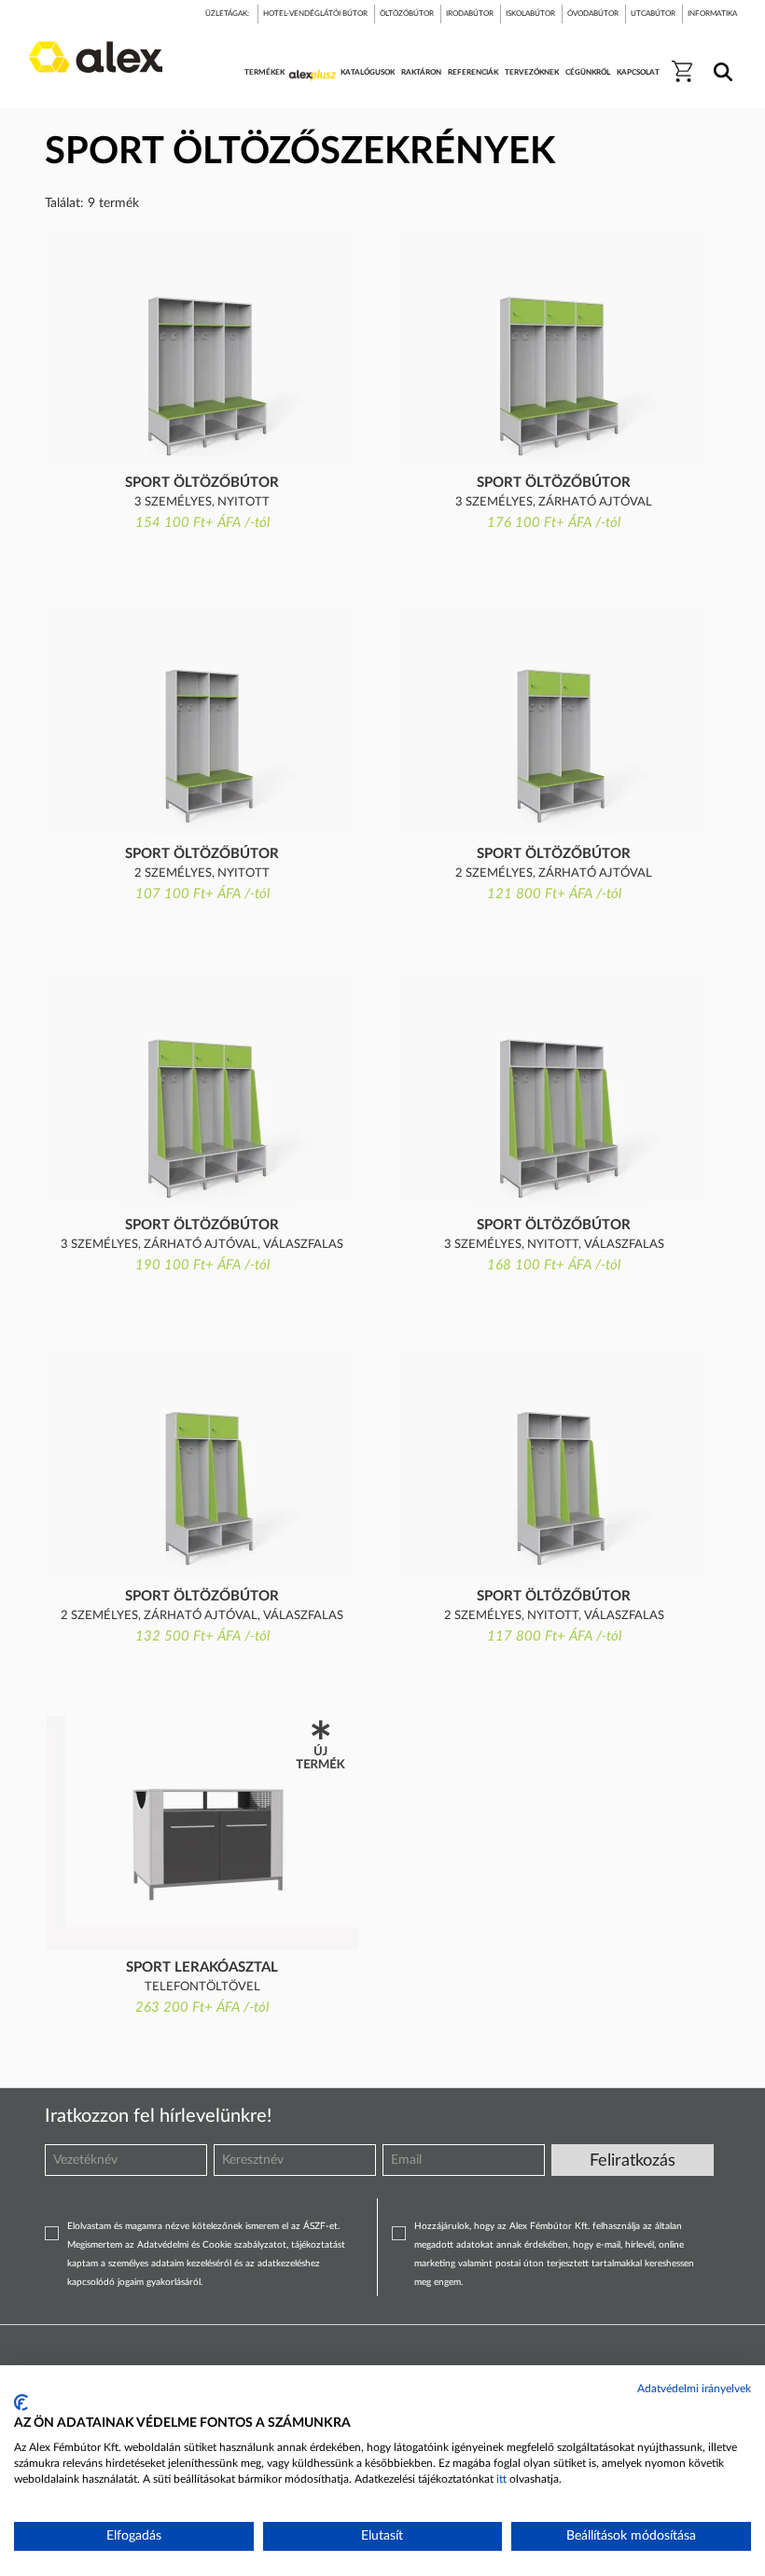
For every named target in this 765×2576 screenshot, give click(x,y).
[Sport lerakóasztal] (202, 1833)
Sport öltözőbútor (202, 483)
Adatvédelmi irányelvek (694, 2389)
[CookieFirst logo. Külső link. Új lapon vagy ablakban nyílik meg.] (21, 2403)
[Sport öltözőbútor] (202, 348)
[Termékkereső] (720, 60)
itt (501, 2479)
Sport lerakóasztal (202, 1967)
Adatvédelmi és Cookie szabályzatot (212, 2245)
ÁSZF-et (320, 2226)
